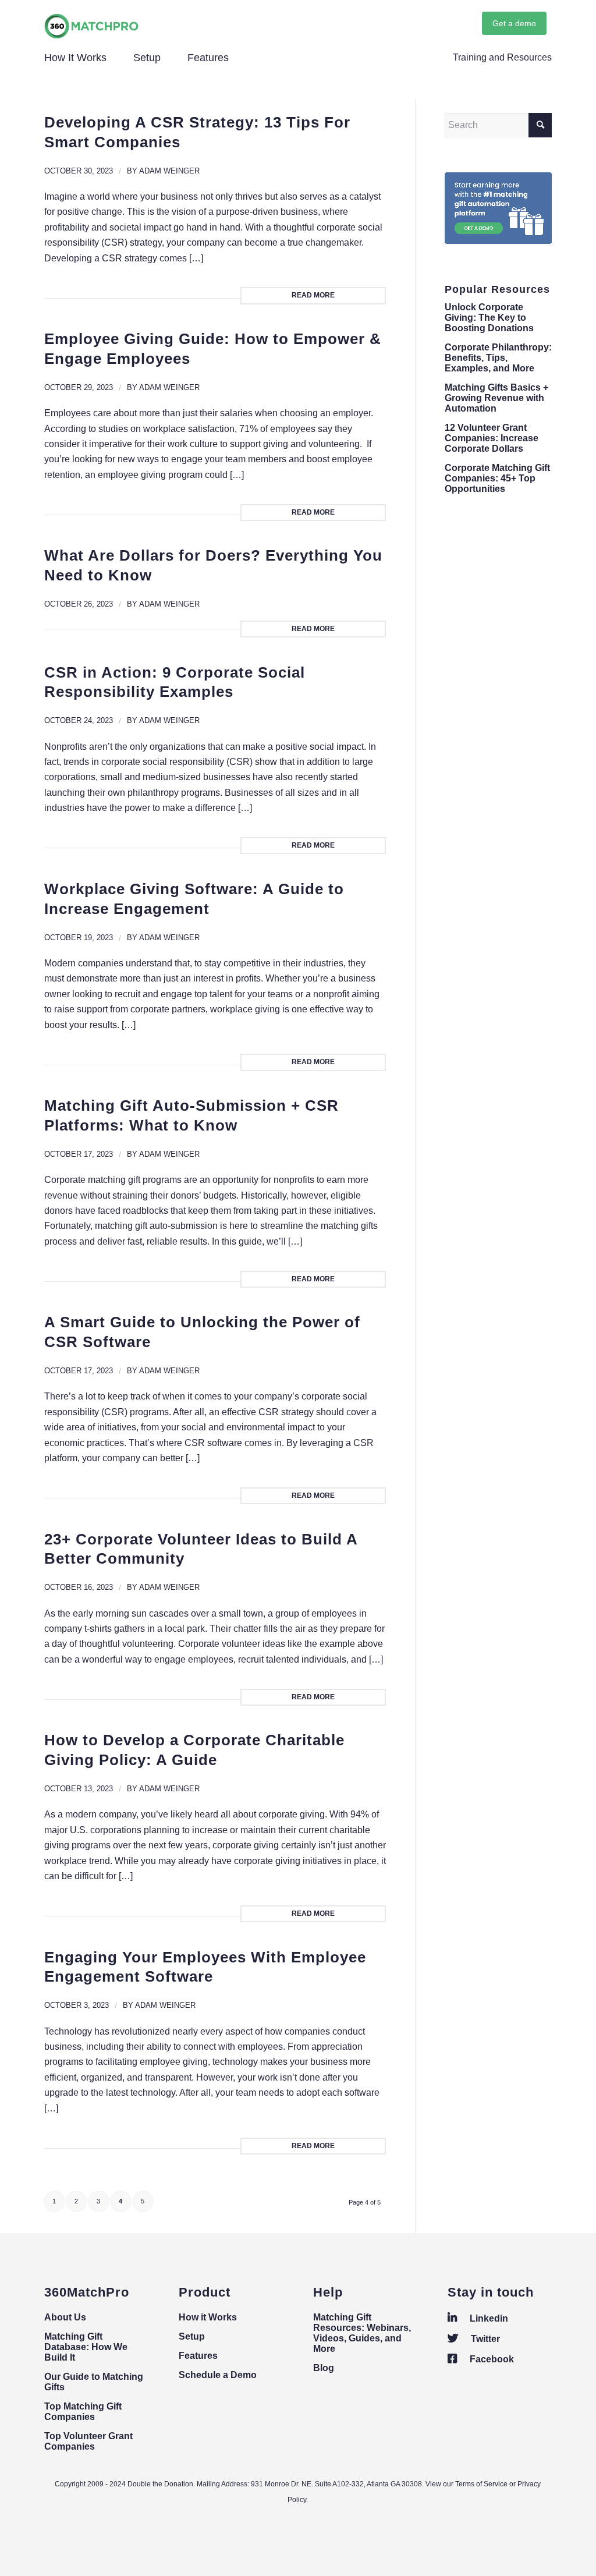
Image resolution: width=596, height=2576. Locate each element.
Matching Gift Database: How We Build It (86, 2347)
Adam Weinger (169, 171)
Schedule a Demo (218, 2375)
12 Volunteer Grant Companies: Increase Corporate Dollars (492, 438)
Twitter (484, 2339)
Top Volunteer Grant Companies (88, 2441)
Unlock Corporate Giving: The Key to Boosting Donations (489, 318)
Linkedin (488, 2318)
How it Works (208, 2317)
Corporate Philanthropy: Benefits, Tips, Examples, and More (498, 358)
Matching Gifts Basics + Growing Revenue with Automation (496, 398)
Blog (324, 2368)
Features (198, 2356)
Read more (313, 295)
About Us (65, 2317)
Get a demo (514, 23)
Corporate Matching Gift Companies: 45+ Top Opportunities (497, 478)
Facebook (491, 2359)
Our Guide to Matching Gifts (94, 2382)
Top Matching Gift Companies (83, 2412)
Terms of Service (481, 2484)
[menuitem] (499, 58)
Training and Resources (502, 57)
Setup (192, 2336)
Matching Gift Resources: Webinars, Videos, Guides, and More (362, 2333)
